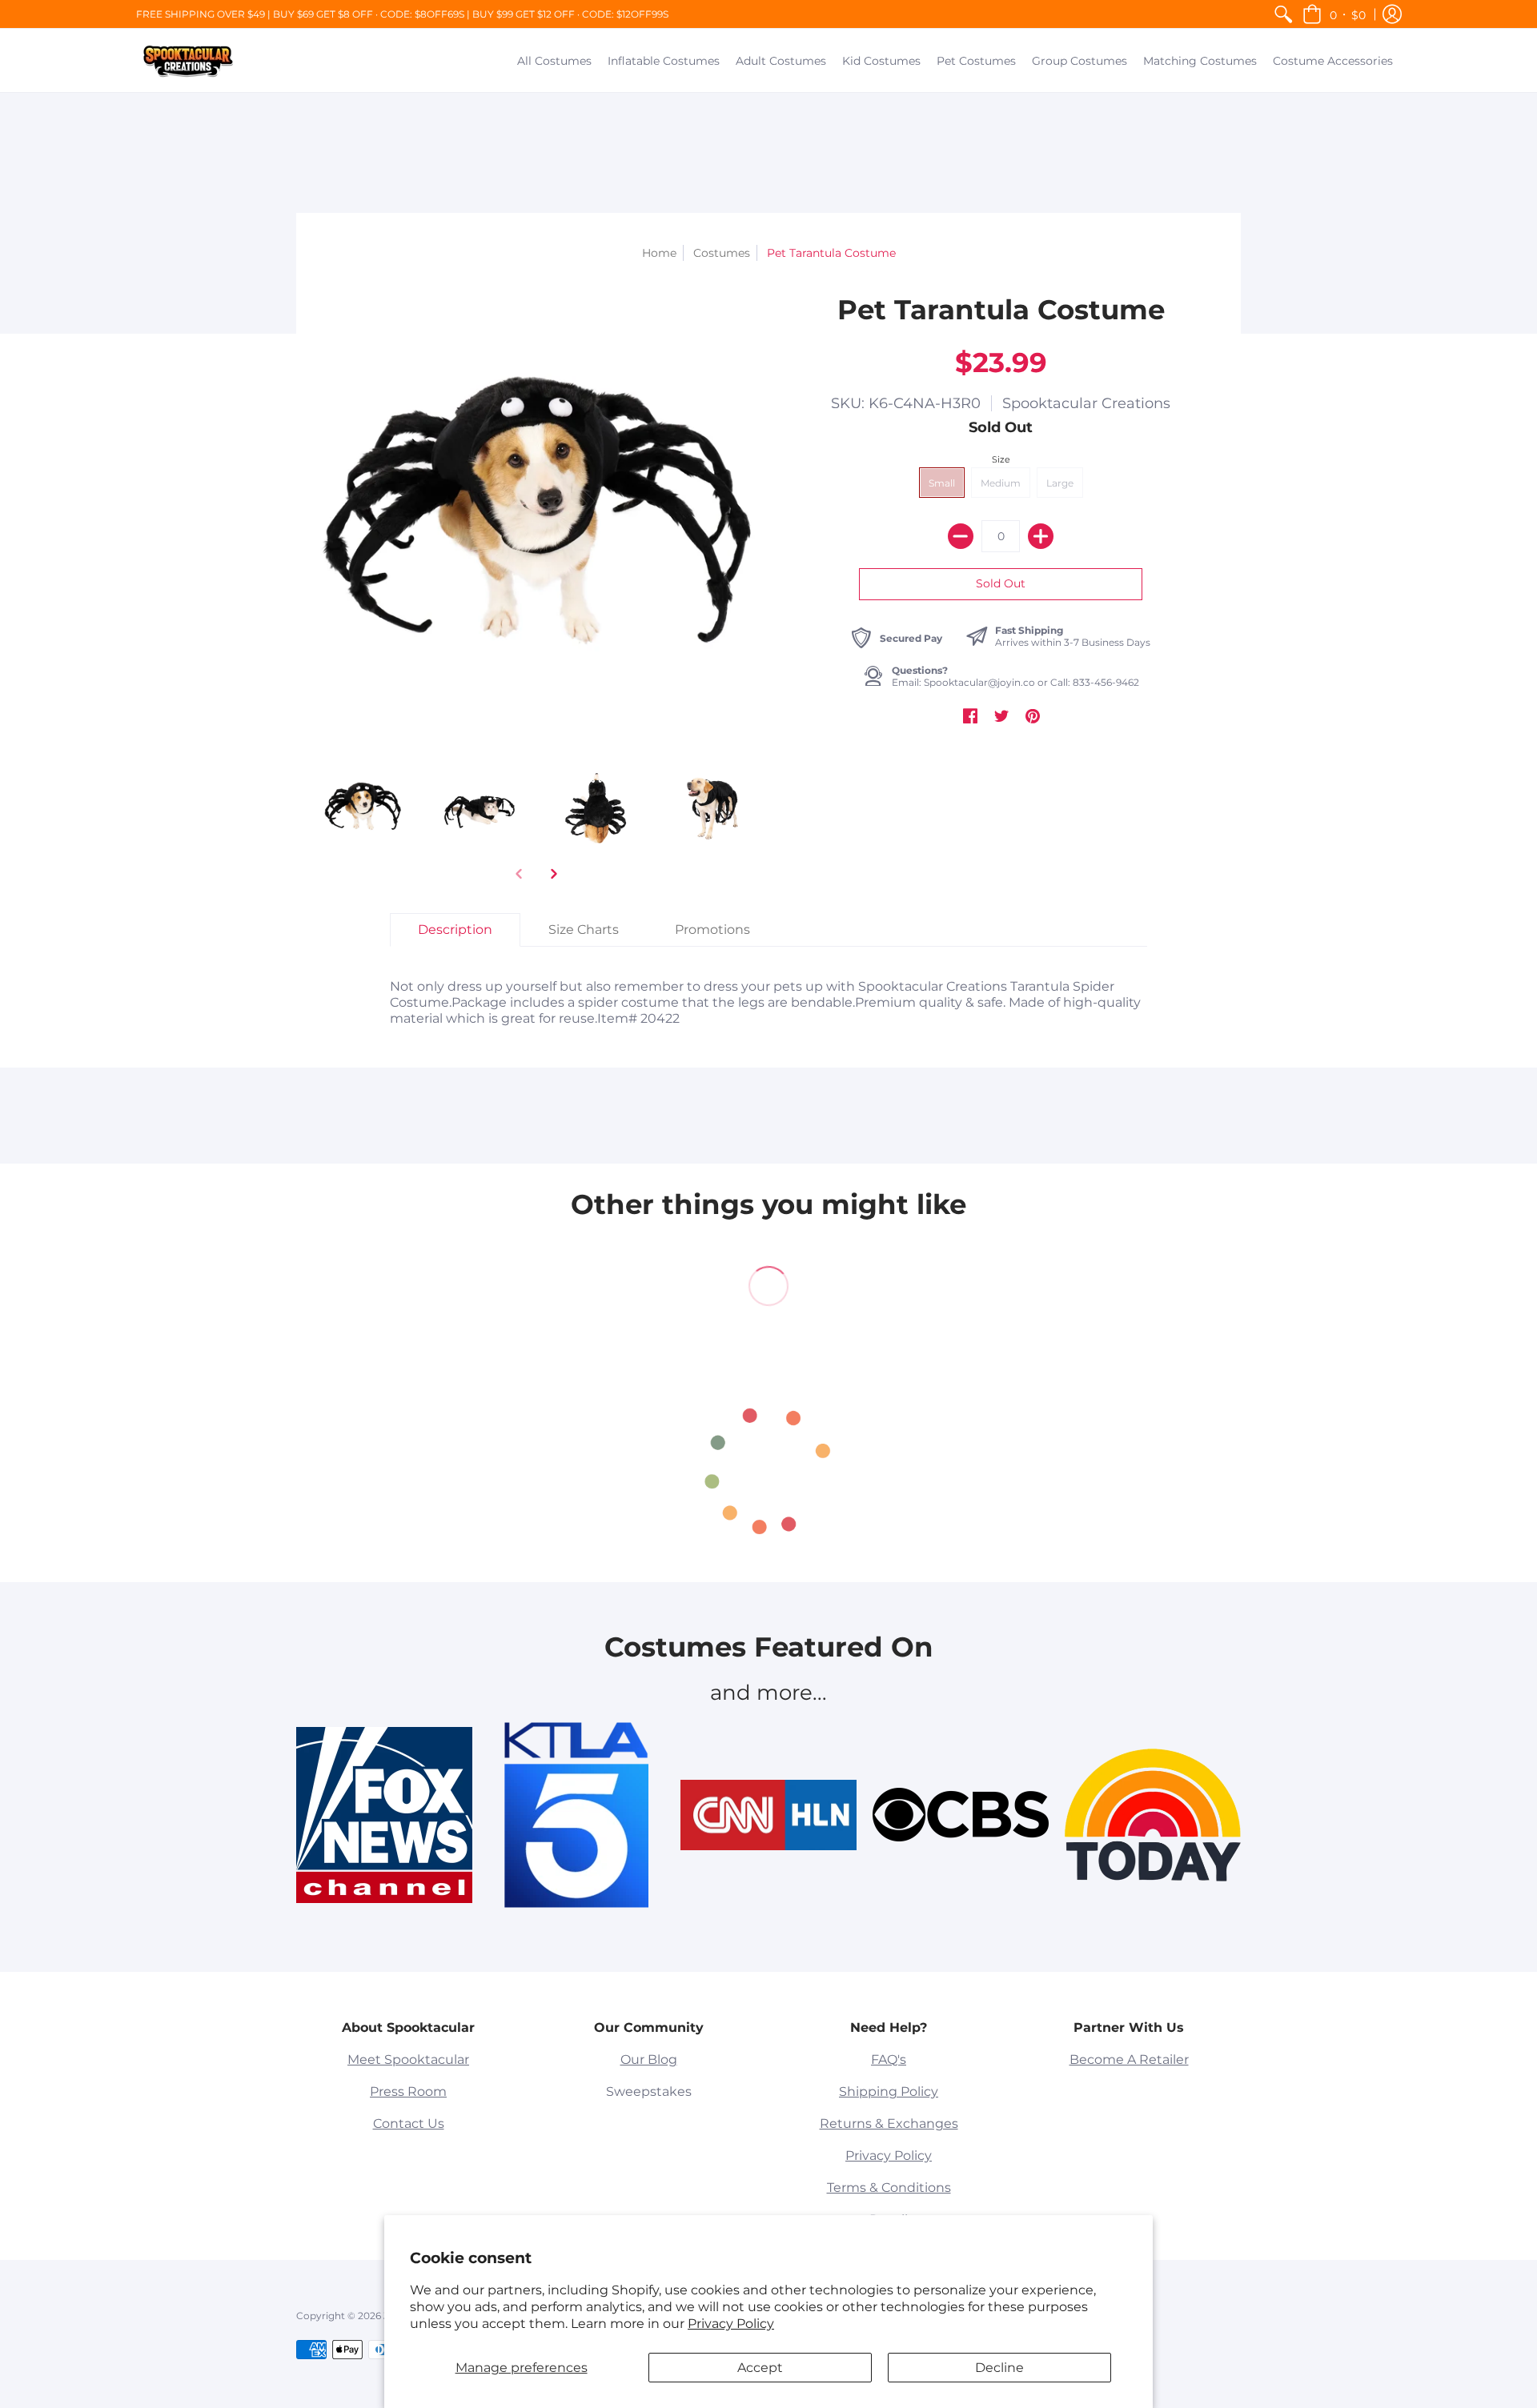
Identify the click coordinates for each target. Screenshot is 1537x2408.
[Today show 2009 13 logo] (1153, 1815)
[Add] (1041, 536)
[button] (1334, 14)
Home (659, 253)
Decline (999, 2368)
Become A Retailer (1129, 2059)
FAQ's (889, 2059)
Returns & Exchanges (889, 2124)
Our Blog (649, 2059)
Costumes (722, 253)
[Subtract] (961, 536)
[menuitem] (1283, 14)
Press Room (408, 2091)
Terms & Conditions (889, 2188)
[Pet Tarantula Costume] (362, 807)
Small (942, 483)
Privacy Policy (731, 2324)
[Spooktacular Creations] (188, 60)
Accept (760, 2368)
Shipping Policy (889, 2091)
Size (1001, 459)
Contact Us (409, 2124)
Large (1060, 483)
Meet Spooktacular (408, 2059)
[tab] (455, 930)
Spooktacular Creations (1086, 403)
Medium (1001, 483)
